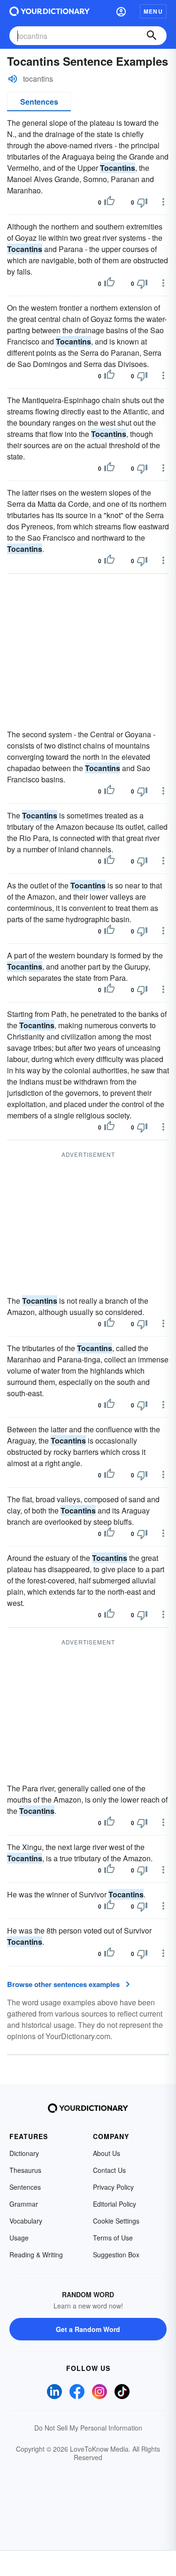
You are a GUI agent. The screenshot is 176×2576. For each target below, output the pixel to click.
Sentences (39, 102)
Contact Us (109, 2170)
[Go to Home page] (50, 11)
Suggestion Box (116, 2255)
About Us (107, 2153)
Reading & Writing (36, 2255)
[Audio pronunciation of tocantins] (13, 79)
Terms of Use (113, 2238)
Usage (19, 2238)
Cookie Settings (116, 2221)
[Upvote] (109, 202)
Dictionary (24, 2153)
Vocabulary (26, 2221)
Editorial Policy (115, 2204)
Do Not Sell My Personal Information (88, 2428)
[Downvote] (142, 202)
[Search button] (152, 36)
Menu (153, 11)
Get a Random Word (88, 2329)
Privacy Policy (113, 2187)
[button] (121, 11)
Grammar (24, 2204)
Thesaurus (25, 2170)
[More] (163, 202)
